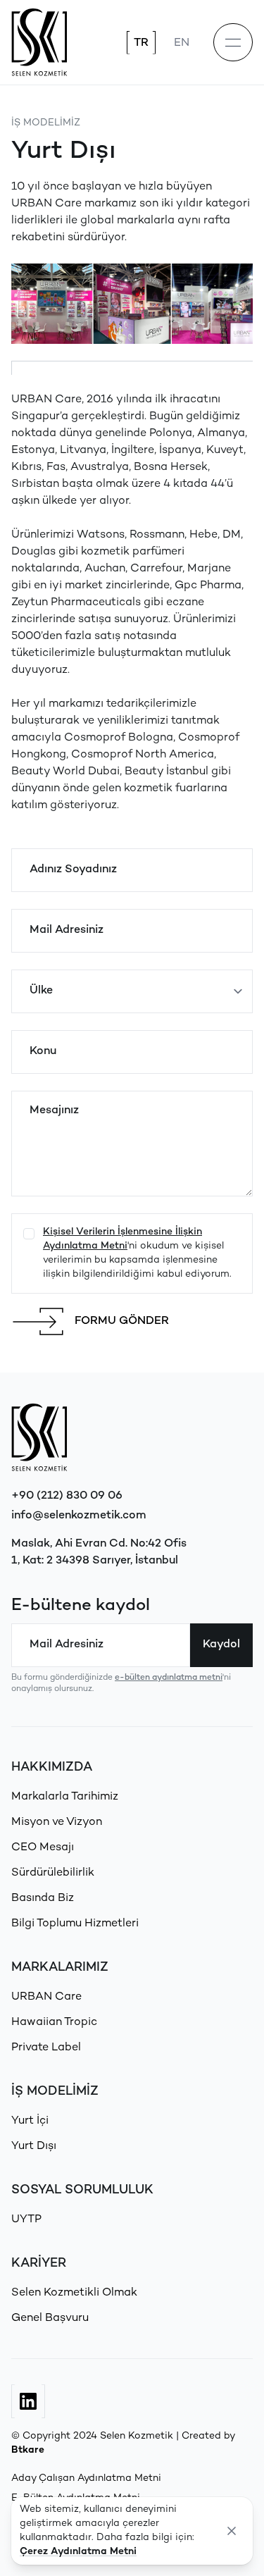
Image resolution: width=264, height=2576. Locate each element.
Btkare (28, 2450)
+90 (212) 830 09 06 (67, 1496)
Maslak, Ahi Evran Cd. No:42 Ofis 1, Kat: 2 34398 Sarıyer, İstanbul (99, 1553)
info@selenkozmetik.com (79, 1516)
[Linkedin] (28, 2401)
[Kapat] (232, 2531)
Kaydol (221, 1645)
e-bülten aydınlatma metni (169, 1678)
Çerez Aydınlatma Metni (78, 2552)
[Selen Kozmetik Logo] (39, 42)
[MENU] (233, 42)
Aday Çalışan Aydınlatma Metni (86, 2478)
